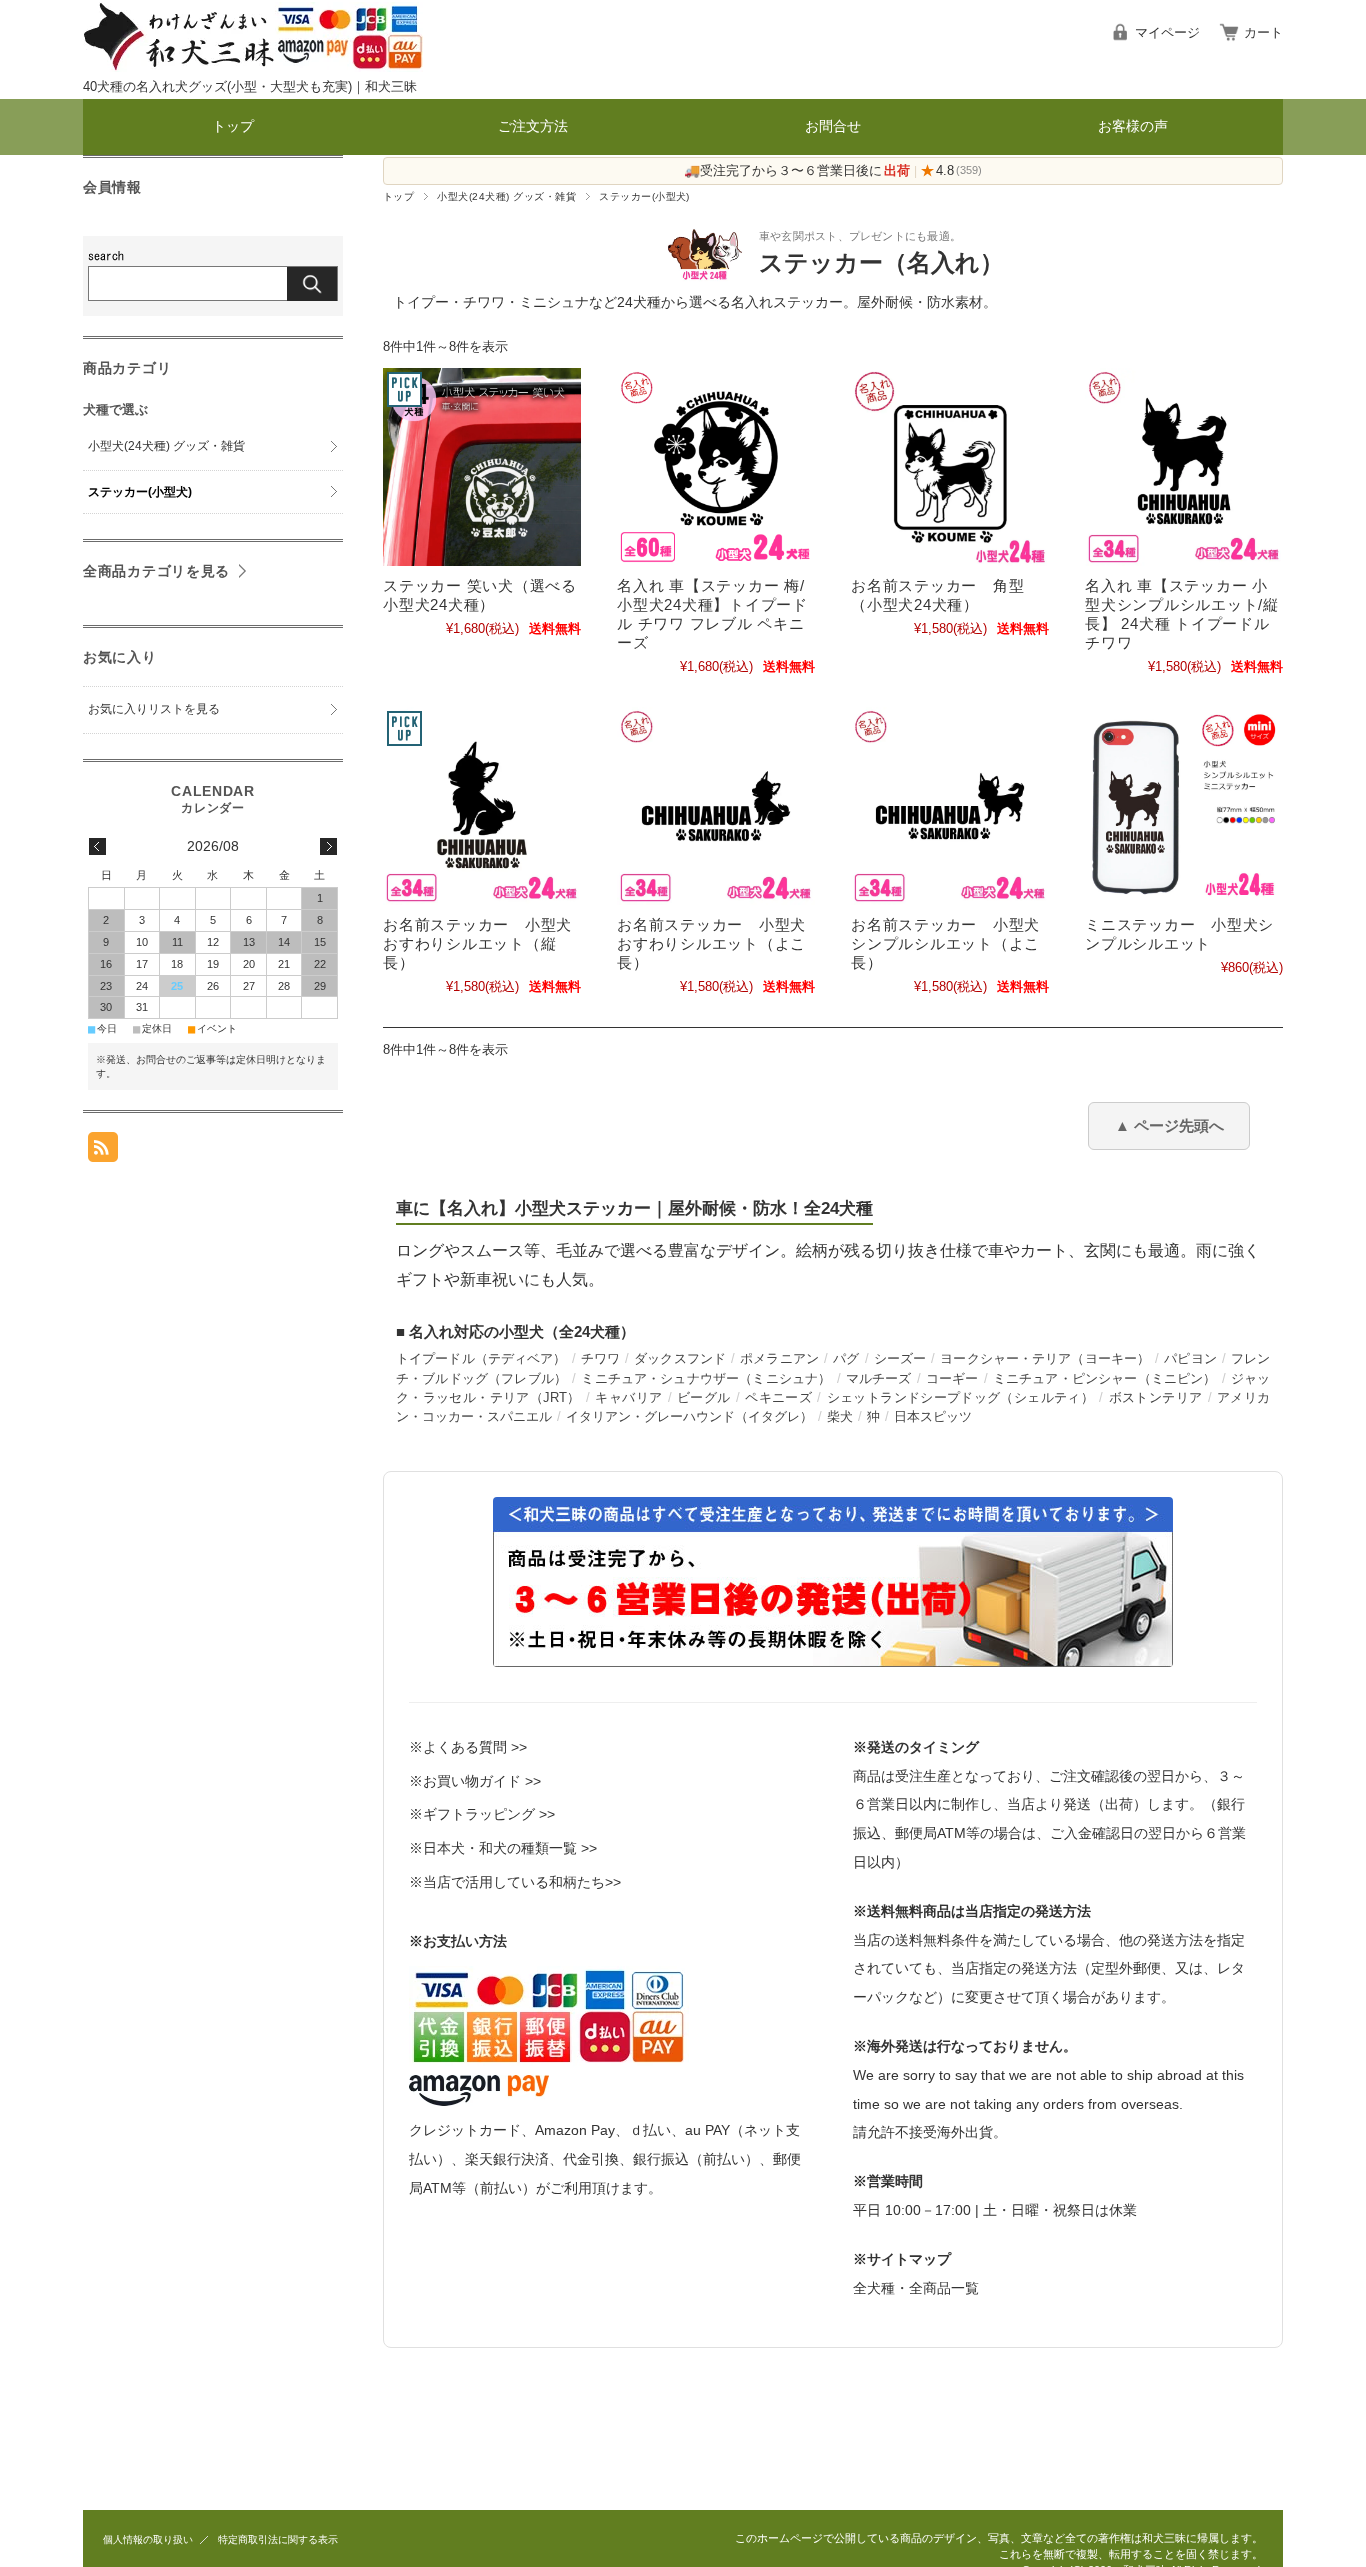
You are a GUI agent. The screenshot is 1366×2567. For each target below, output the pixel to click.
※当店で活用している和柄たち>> (515, 1882)
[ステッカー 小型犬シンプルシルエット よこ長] (950, 806)
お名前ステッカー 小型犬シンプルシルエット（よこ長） (945, 943)
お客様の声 (1133, 126)
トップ (233, 126)
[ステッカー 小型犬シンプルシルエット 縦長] (1184, 467)
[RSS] (103, 1151)
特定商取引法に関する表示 (278, 2539)
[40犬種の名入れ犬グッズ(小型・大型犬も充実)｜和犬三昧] (253, 66)
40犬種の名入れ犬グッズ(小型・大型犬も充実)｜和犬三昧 (250, 86)
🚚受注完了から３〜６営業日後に (797, 170)
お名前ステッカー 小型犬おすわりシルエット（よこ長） (711, 943)
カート (1263, 32)
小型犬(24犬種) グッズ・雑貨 (506, 196)
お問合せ (833, 126)
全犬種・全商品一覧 (916, 2288)
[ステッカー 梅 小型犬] (716, 467)
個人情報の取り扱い (148, 2539)
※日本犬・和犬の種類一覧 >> (503, 1848)
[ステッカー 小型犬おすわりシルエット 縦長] (482, 806)
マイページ (1167, 32)
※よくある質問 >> (468, 1747)
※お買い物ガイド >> (475, 1781)
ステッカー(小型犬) (140, 492)
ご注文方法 (533, 126)
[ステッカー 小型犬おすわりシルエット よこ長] (716, 806)
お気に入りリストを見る (154, 709)
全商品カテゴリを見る (156, 571)
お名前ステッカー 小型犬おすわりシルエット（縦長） (477, 943)
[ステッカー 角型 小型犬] (950, 467)
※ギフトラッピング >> (482, 1814)
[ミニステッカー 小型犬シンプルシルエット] (1184, 806)
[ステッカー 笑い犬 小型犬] (482, 467)
